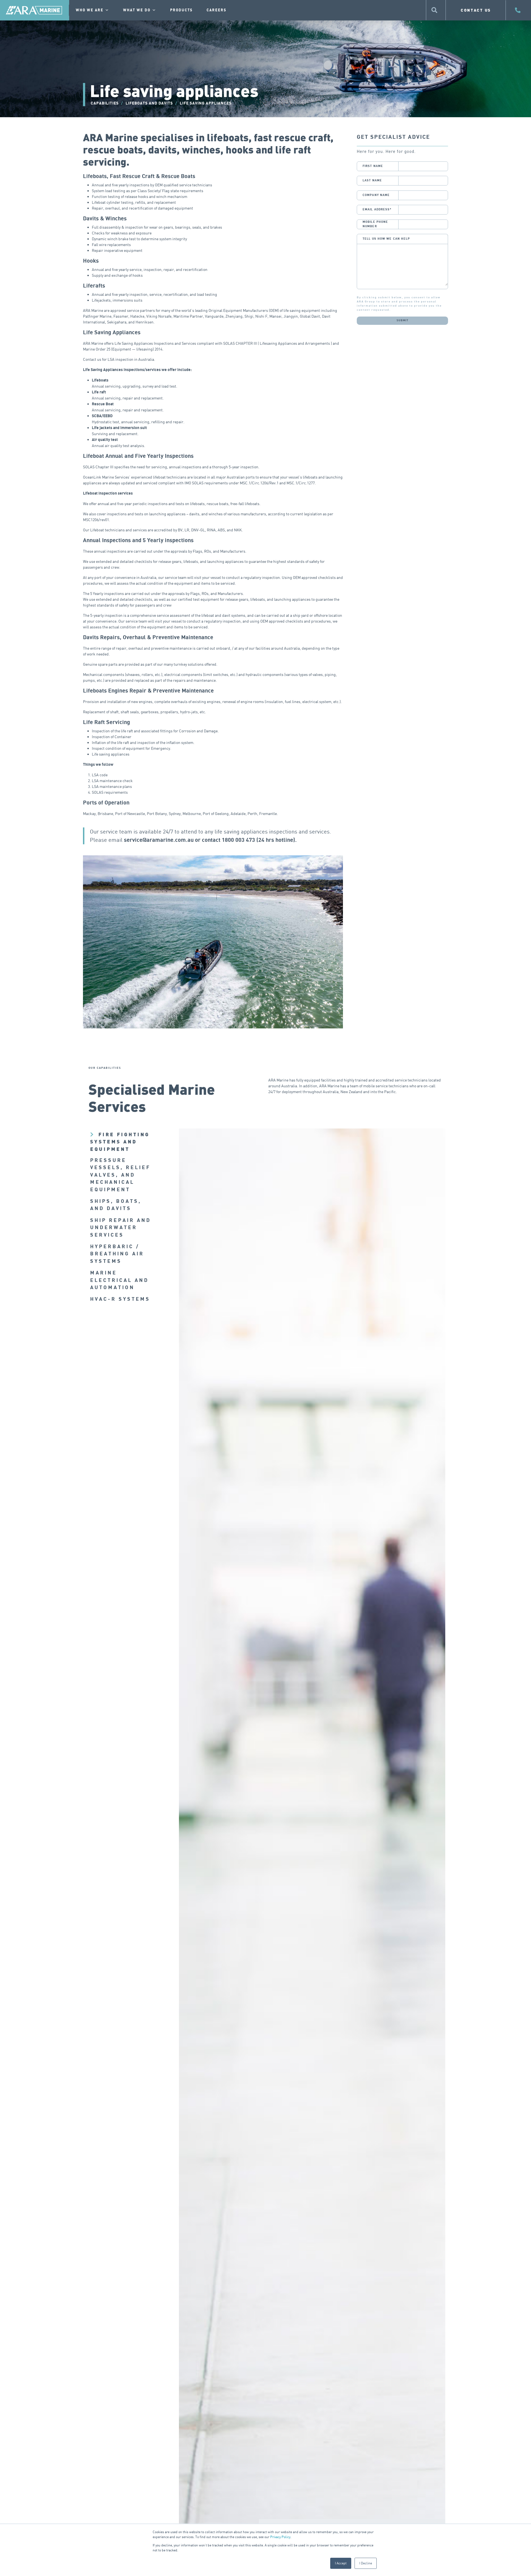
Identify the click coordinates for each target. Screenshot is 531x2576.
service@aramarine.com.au (159, 840)
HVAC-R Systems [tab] (120, 1299)
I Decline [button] (366, 2563)
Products (181, 10)
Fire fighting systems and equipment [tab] (120, 1142)
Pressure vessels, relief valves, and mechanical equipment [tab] (120, 1175)
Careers (217, 10)
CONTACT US (476, 10)
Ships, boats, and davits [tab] (116, 1205)
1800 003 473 (238, 840)
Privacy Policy (280, 2537)
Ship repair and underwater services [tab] (121, 1228)
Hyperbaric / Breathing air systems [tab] (117, 1254)
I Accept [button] (341, 2563)
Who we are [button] (90, 10)
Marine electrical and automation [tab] (119, 1280)
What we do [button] (137, 10)
